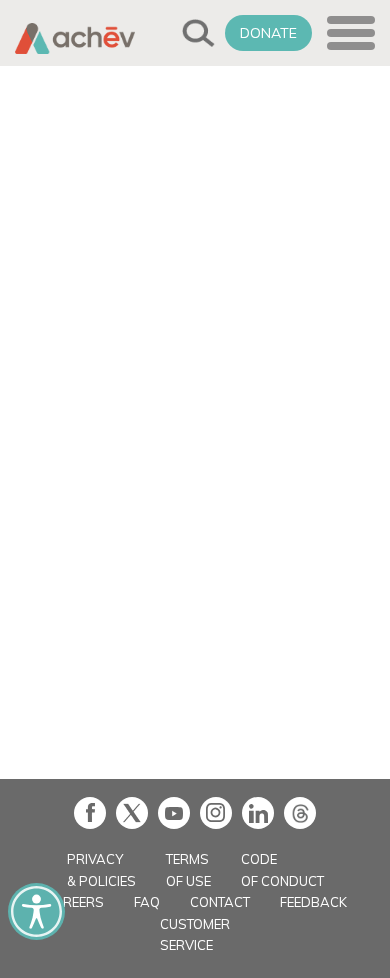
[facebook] (90, 813)
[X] (132, 813)
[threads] (300, 813)
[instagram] (216, 813)
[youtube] (174, 813)
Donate (268, 33)
